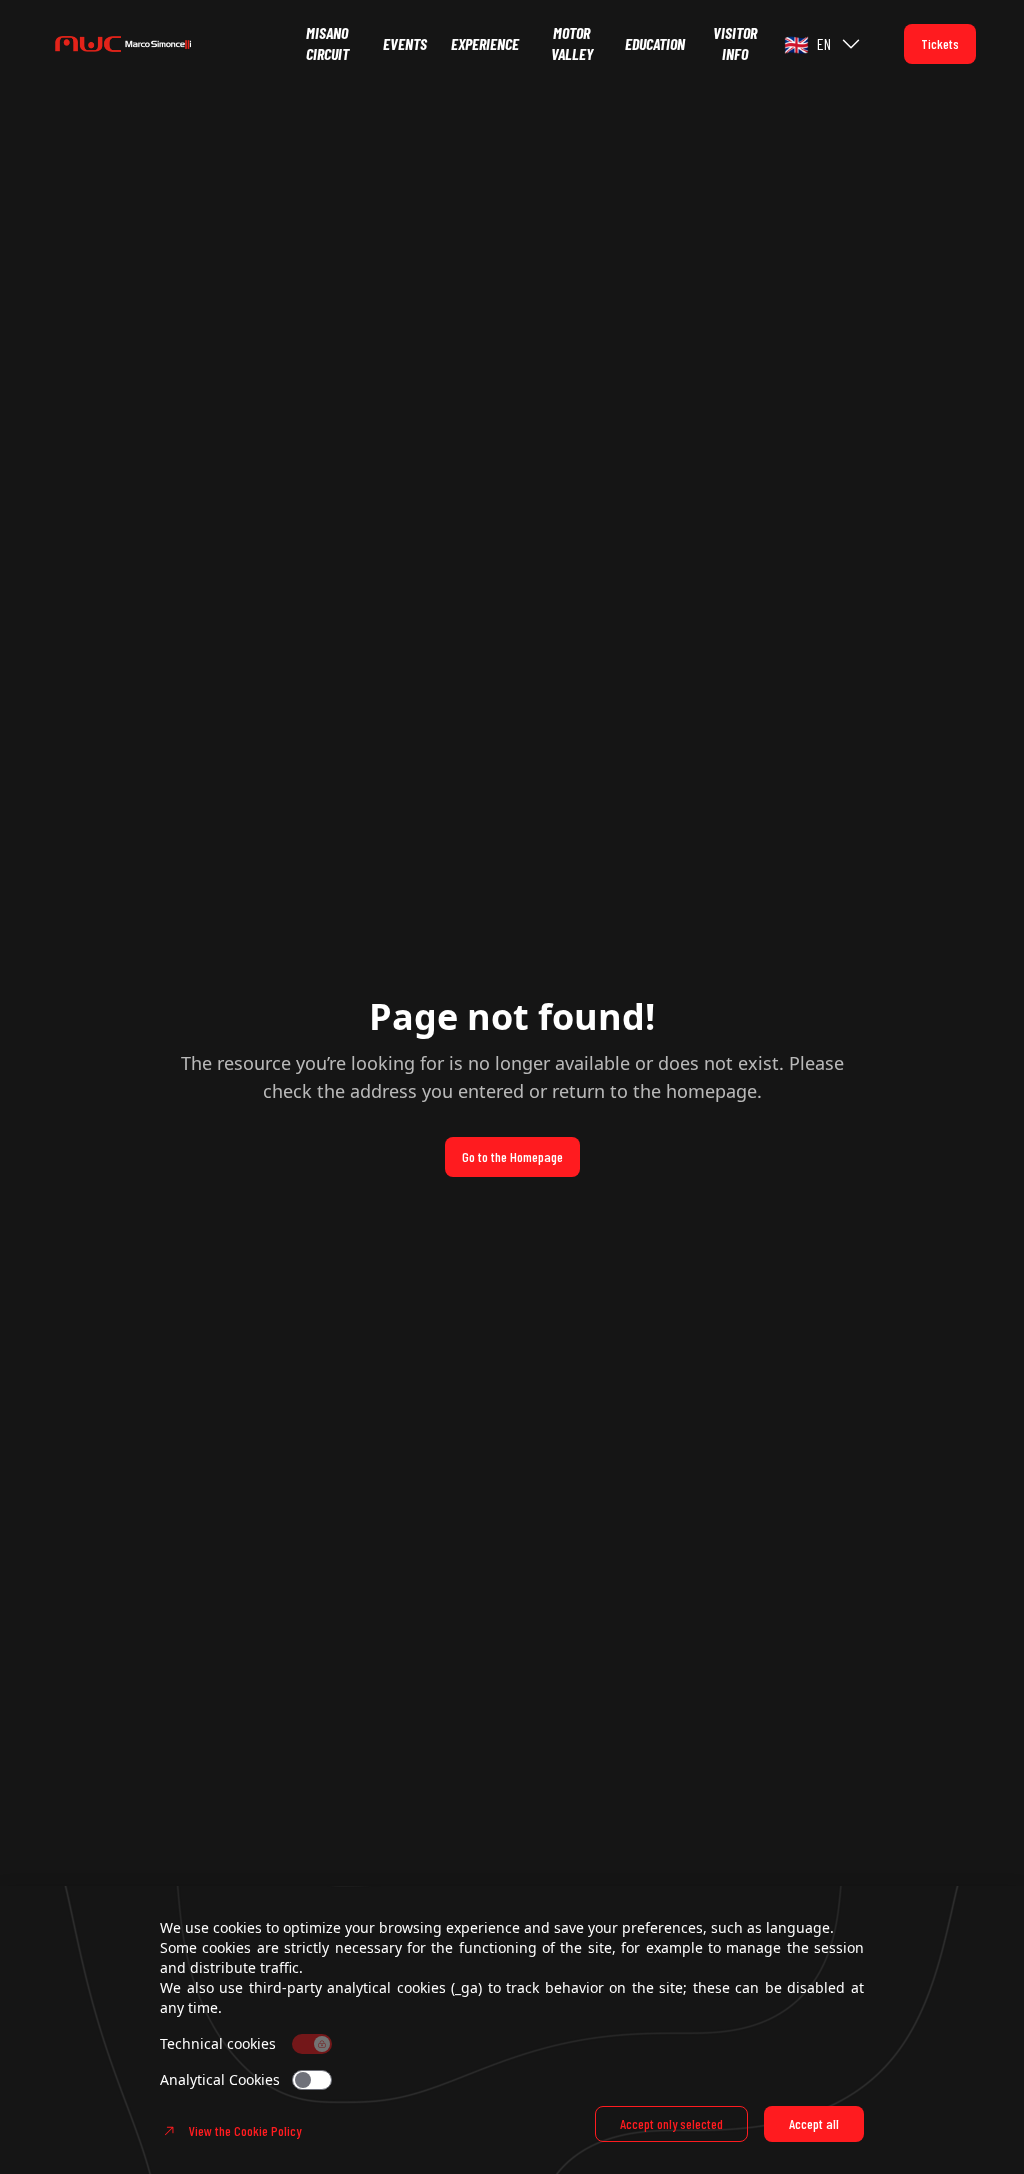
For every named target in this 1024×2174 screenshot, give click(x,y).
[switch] (312, 2080)
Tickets (940, 43)
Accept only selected (671, 2123)
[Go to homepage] (172, 44)
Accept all (814, 2123)
